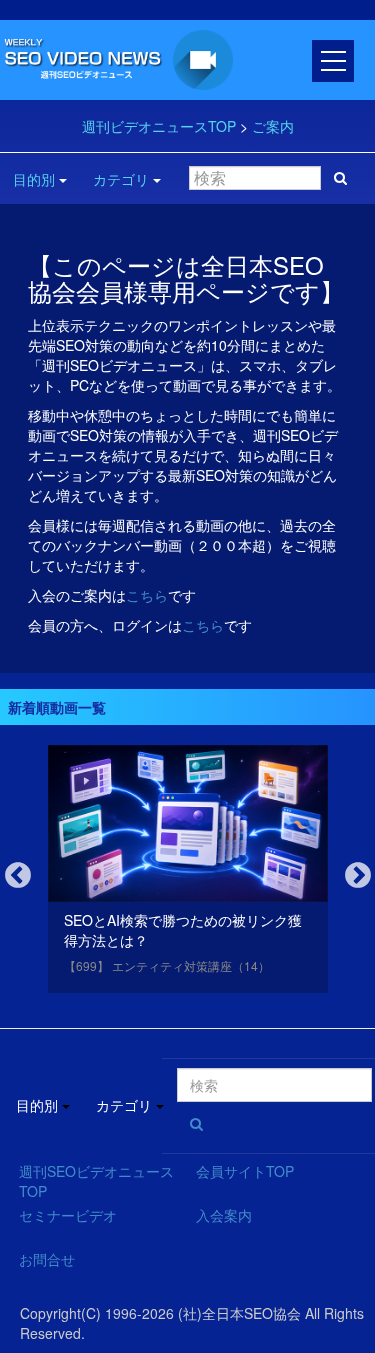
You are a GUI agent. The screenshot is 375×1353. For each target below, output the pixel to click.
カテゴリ (121, 179)
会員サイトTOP (245, 1171)
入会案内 (224, 1215)
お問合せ (47, 1259)
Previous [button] (18, 876)
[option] (188, 873)
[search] (340, 178)
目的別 (34, 179)
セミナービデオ (68, 1215)
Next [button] (358, 876)
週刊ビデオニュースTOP (159, 126)
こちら (147, 595)
